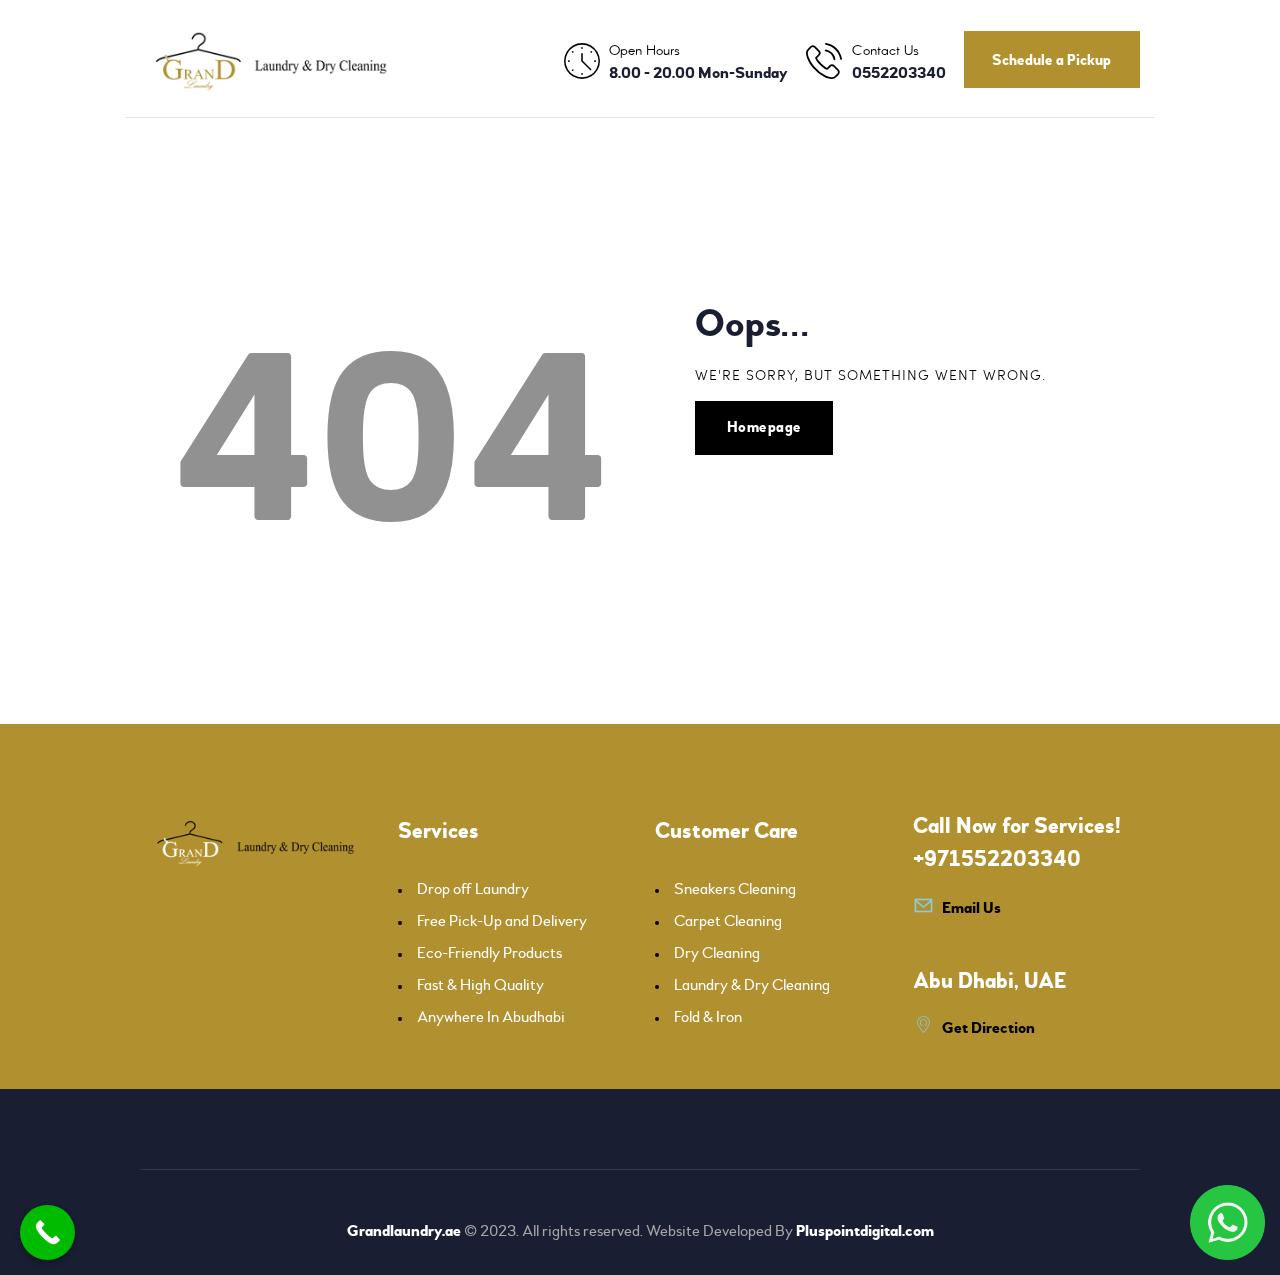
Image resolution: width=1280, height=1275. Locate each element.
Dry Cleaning (717, 953)
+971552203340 (997, 859)
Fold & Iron (708, 1017)
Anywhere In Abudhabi (491, 1017)
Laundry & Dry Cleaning (752, 985)
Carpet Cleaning (728, 921)
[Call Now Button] (47, 1232)
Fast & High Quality (480, 985)
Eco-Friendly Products (489, 953)
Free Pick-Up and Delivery (502, 921)
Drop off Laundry (473, 889)
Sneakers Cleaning (735, 889)
